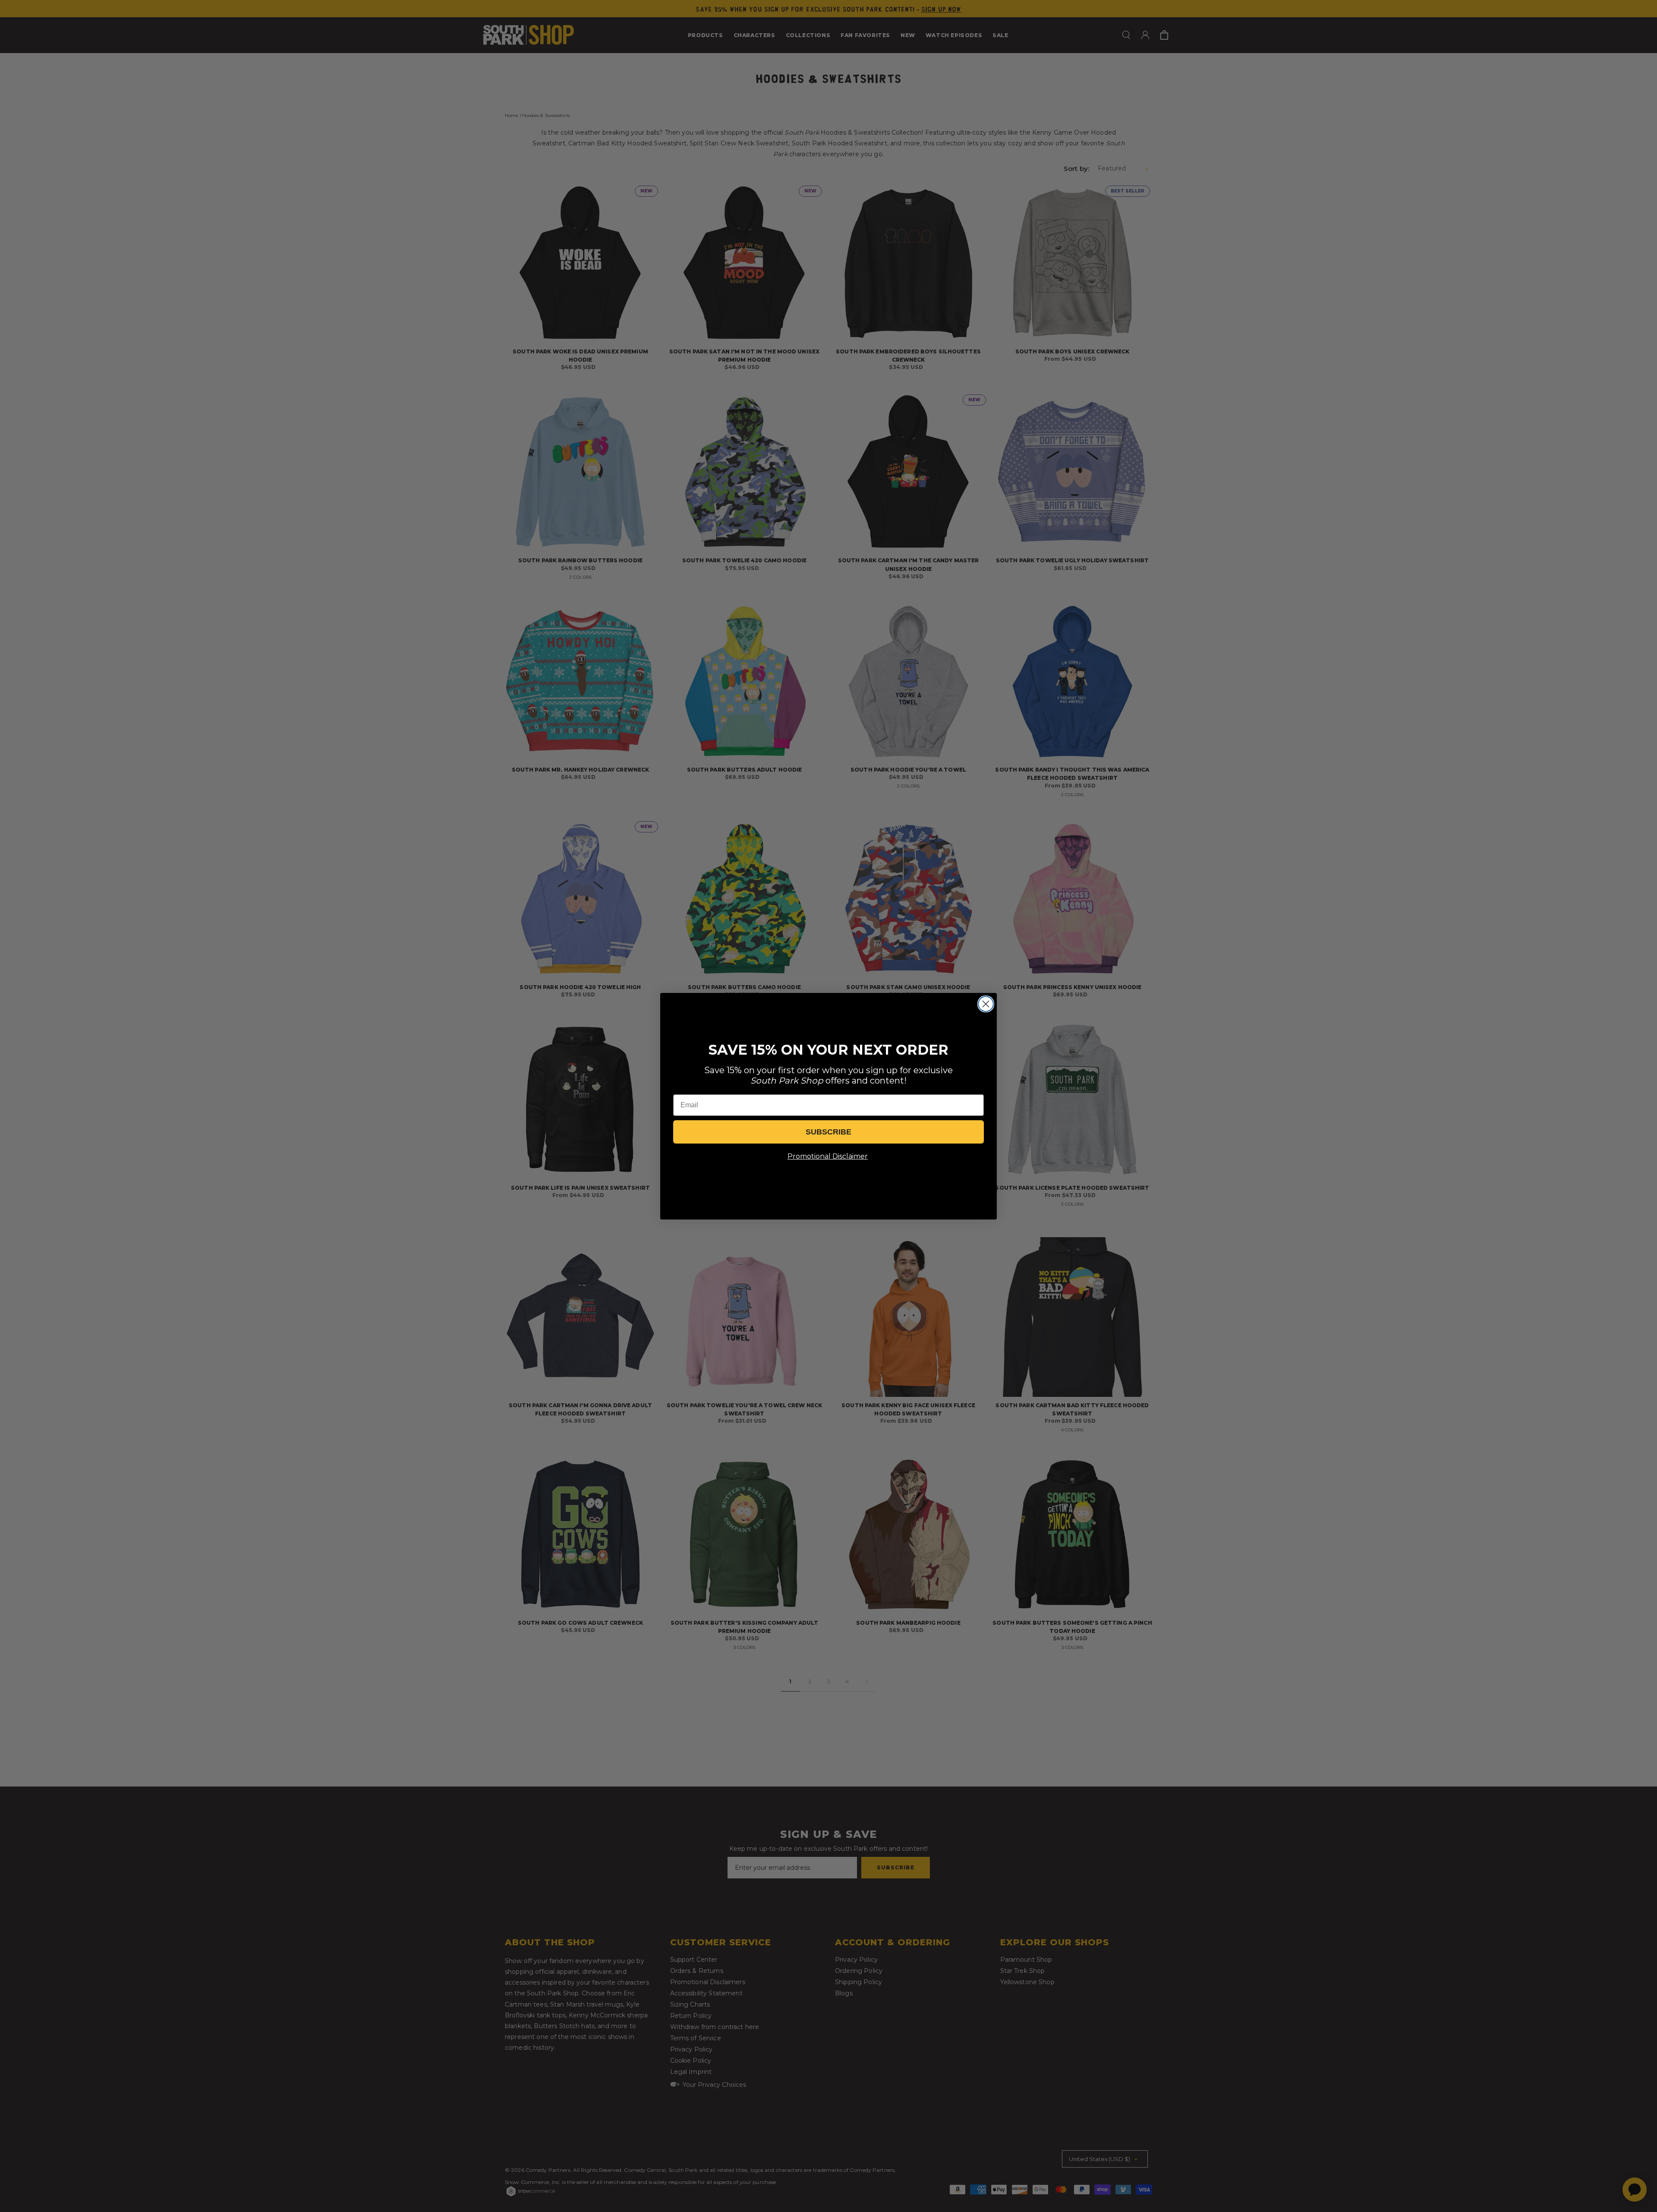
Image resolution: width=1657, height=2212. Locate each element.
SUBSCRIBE (828, 1132)
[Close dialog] (986, 1004)
